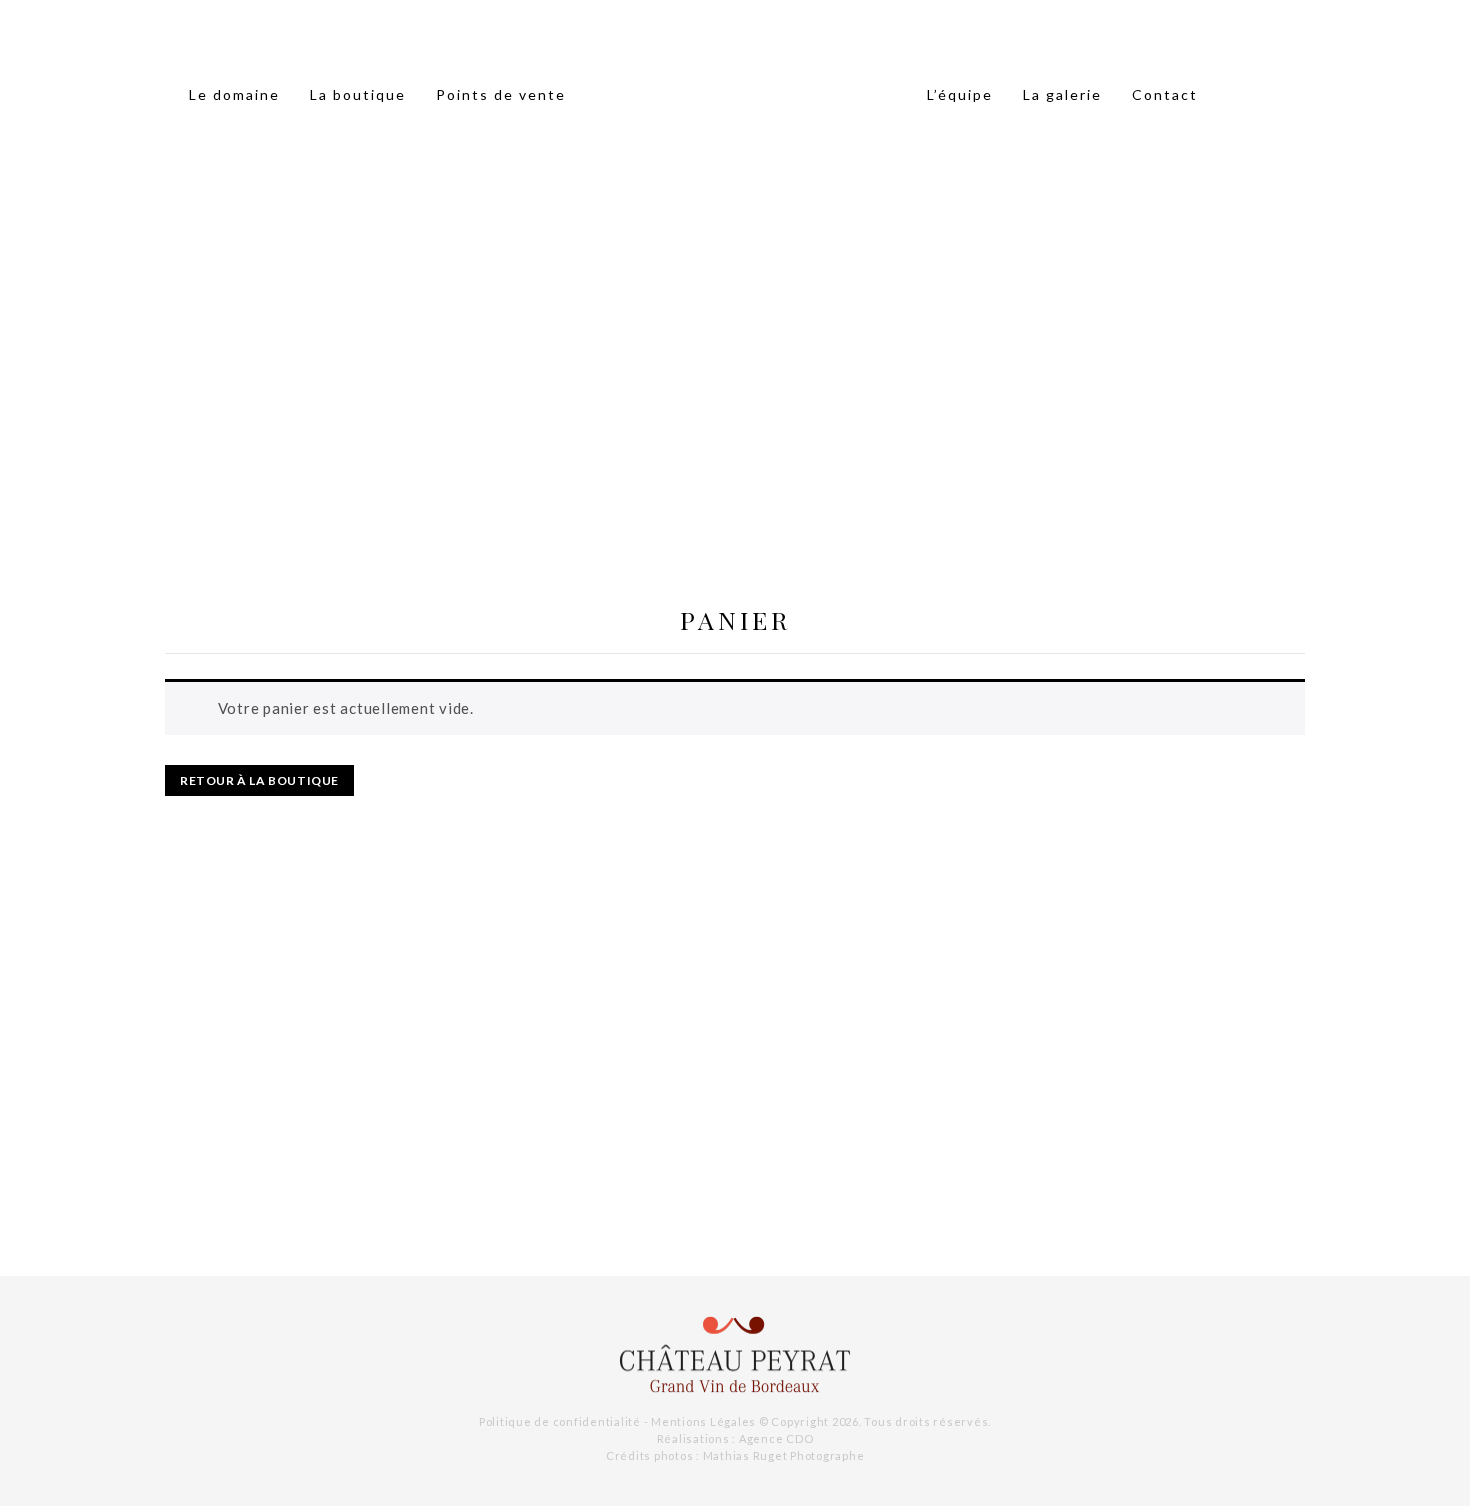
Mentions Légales (703, 1421)
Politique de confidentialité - (565, 1421)
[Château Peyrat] (735, 1355)
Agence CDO (776, 1438)
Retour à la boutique (259, 780)
